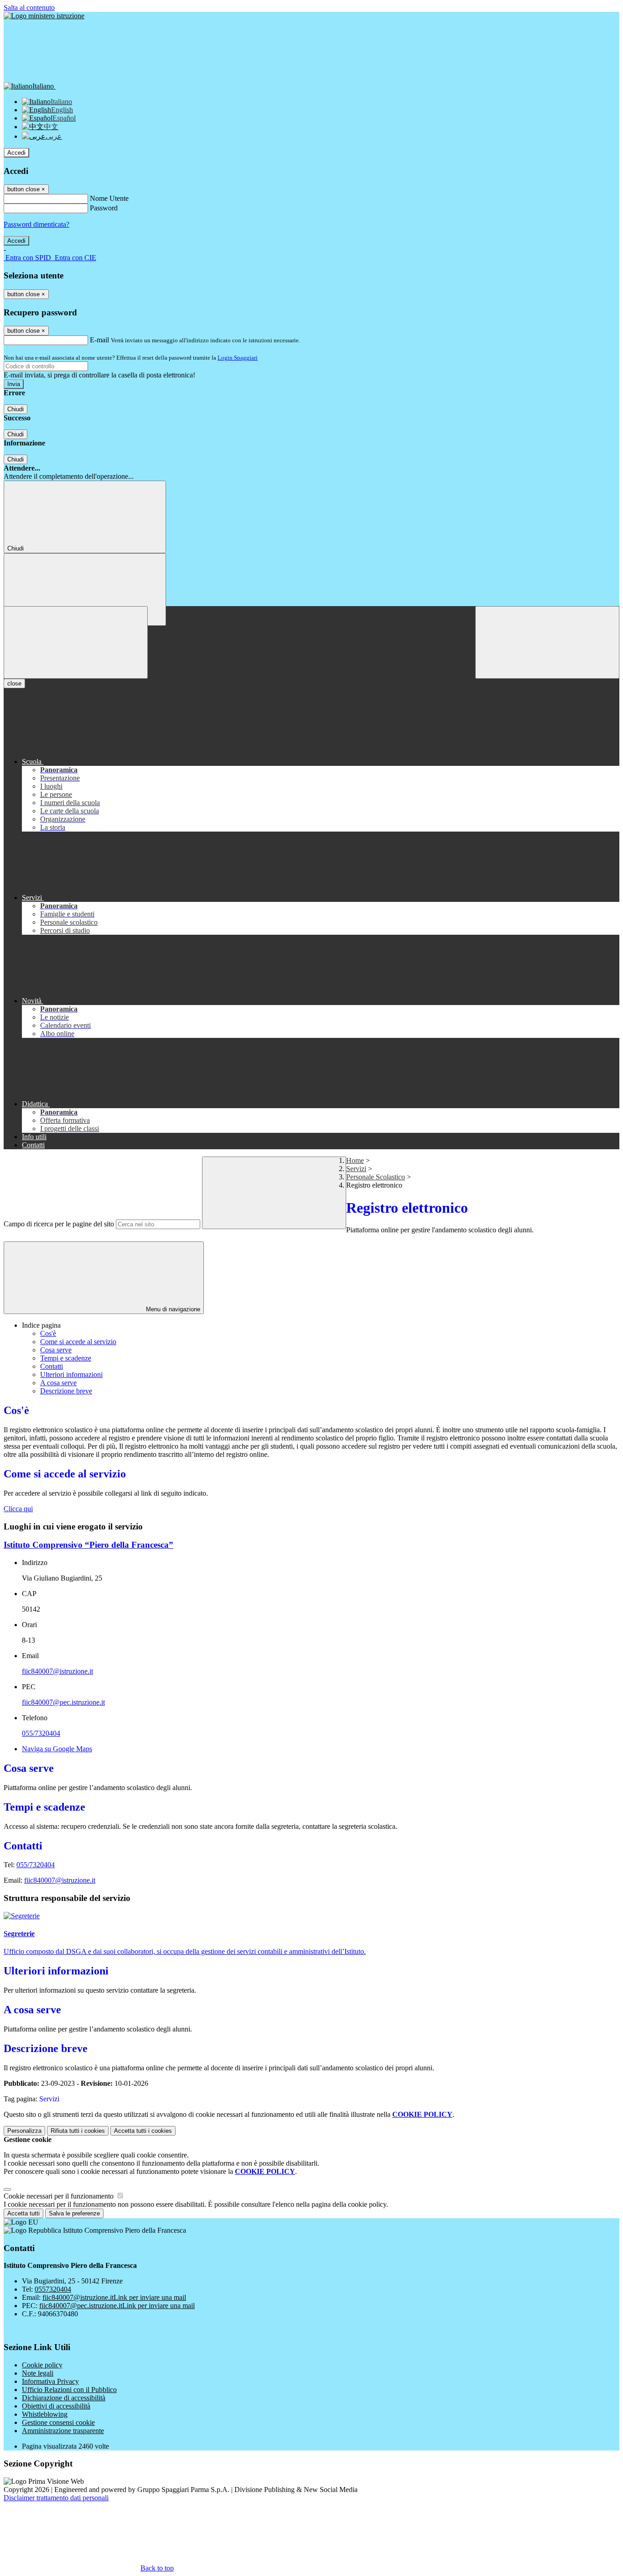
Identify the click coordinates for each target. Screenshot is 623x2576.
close (14, 683)
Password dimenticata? (36, 224)
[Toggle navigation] (76, 642)
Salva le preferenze (74, 2213)
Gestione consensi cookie (58, 2422)
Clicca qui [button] (18, 1509)
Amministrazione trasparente (63, 2431)
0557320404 (53, 2289)
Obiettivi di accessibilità (56, 2406)
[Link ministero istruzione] (44, 16)
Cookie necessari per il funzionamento (60, 2196)
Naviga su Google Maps (57, 1749)
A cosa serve (58, 1383)
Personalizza (24, 2131)
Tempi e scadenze (66, 1358)
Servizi (356, 1169)
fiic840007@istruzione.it (57, 1671)
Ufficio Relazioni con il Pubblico (69, 2390)
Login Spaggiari (238, 358)
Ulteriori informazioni (71, 1374)
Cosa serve (56, 1350)
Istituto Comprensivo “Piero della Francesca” (88, 1545)
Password (104, 208)
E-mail (99, 340)
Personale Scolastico (376, 1177)
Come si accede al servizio (78, 1342)
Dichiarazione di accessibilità (64, 2398)
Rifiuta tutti (78, 2131)
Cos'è (48, 1333)
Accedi (16, 153)
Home (355, 1160)
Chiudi (16, 409)
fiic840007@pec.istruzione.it (63, 1702)
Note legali (38, 2373)
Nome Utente (109, 198)
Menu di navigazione (172, 1309)
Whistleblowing (45, 2414)
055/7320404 (41, 1733)
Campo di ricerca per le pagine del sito (59, 1224)
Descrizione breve (66, 1391)
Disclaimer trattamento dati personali (56, 2498)
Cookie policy (42, 2365)
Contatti (52, 1366)
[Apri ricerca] (547, 642)
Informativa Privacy (50, 2381)
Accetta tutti (143, 2131)
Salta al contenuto (29, 8)
